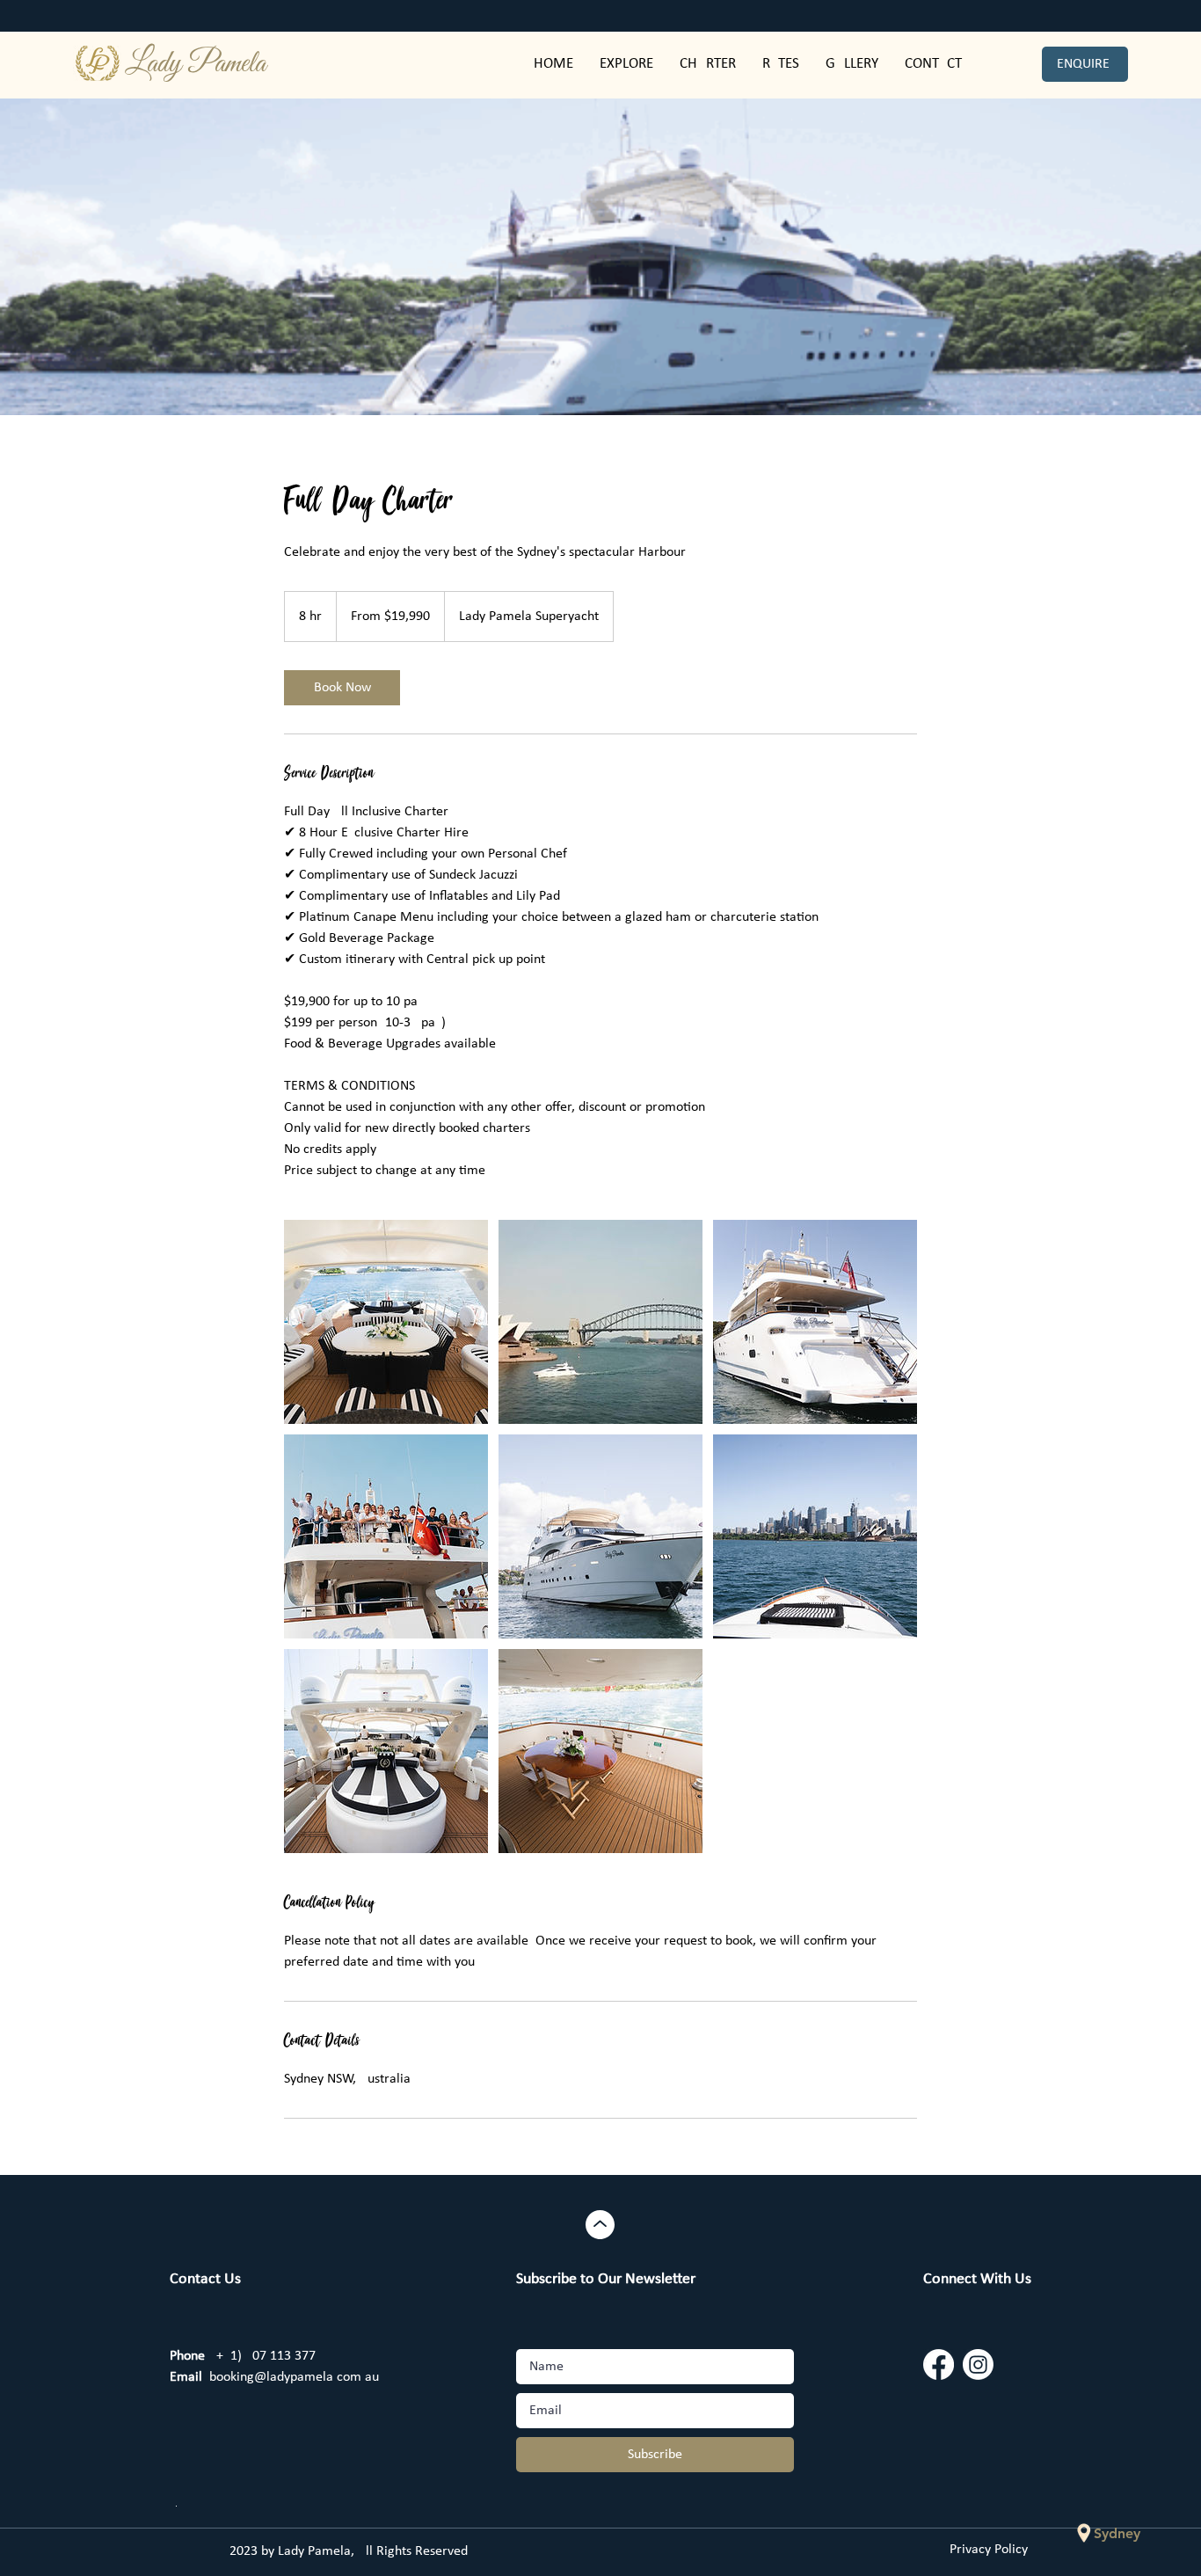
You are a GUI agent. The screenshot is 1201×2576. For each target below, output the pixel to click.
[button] (781, 64)
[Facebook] (939, 2364)
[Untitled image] (386, 1322)
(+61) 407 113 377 (243, 2356)
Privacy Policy (989, 2550)
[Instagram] (978, 2364)
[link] (342, 688)
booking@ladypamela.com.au (274, 2377)
